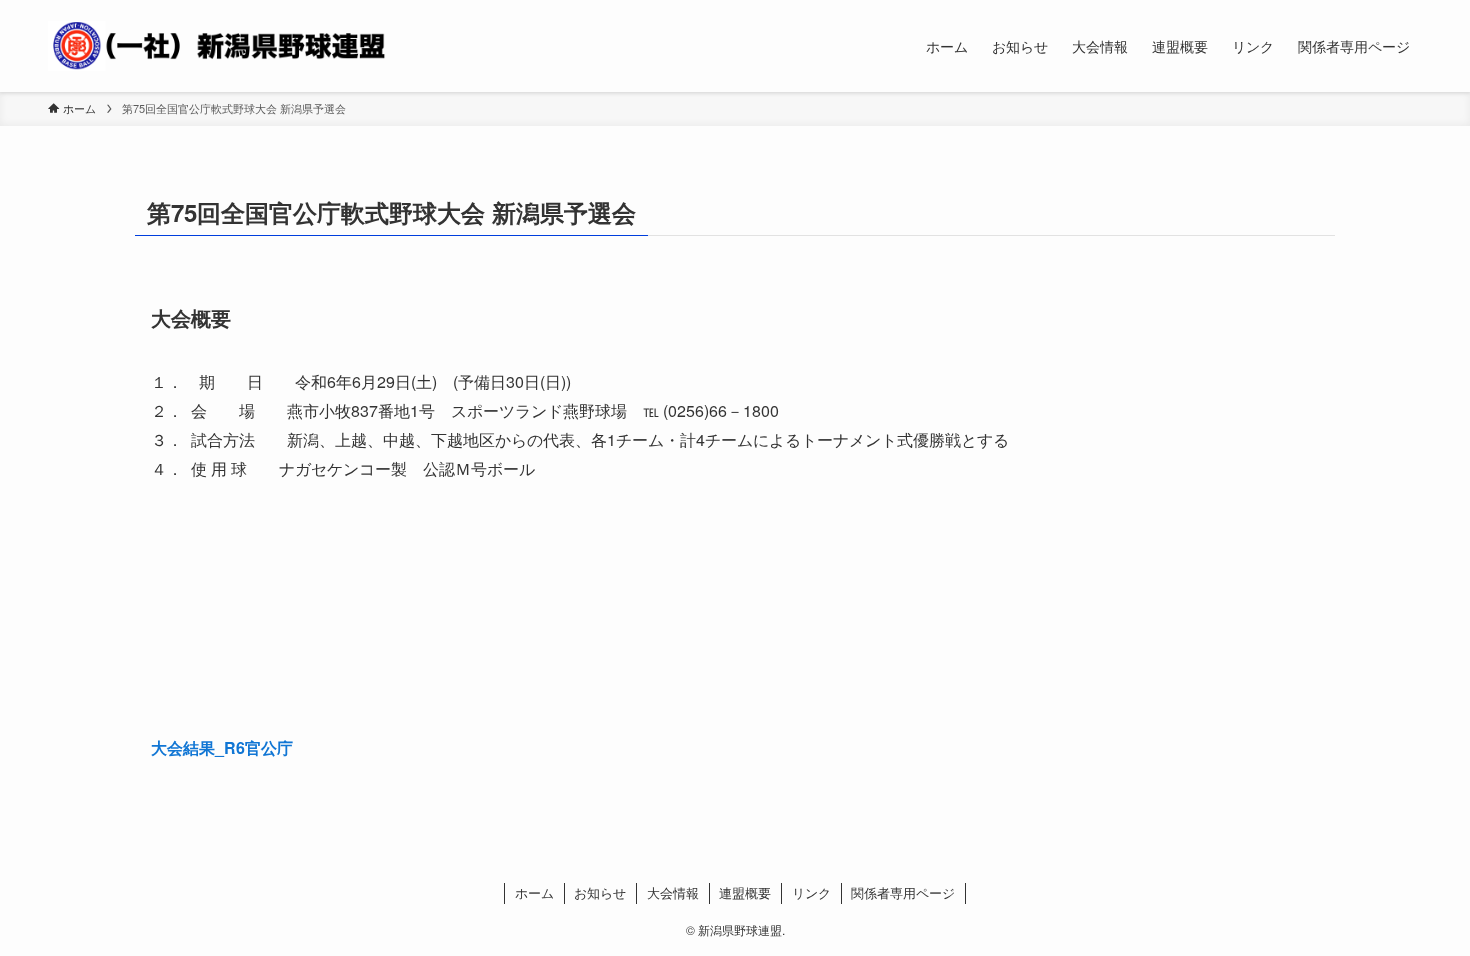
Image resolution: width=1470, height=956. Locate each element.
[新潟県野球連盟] (217, 46)
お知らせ (600, 892)
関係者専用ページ (903, 892)
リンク (811, 892)
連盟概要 (745, 892)
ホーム (534, 892)
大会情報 (673, 892)
